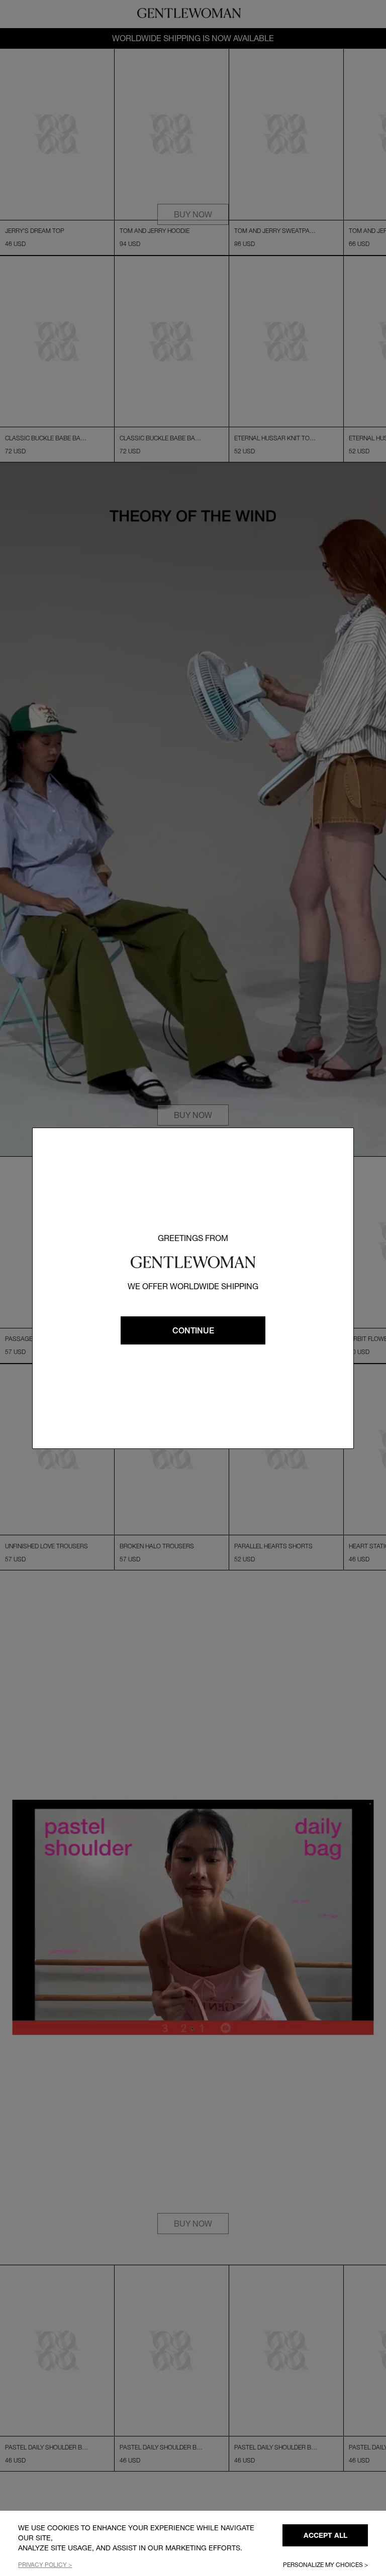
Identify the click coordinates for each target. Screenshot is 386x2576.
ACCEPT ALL (325, 2535)
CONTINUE (193, 1330)
